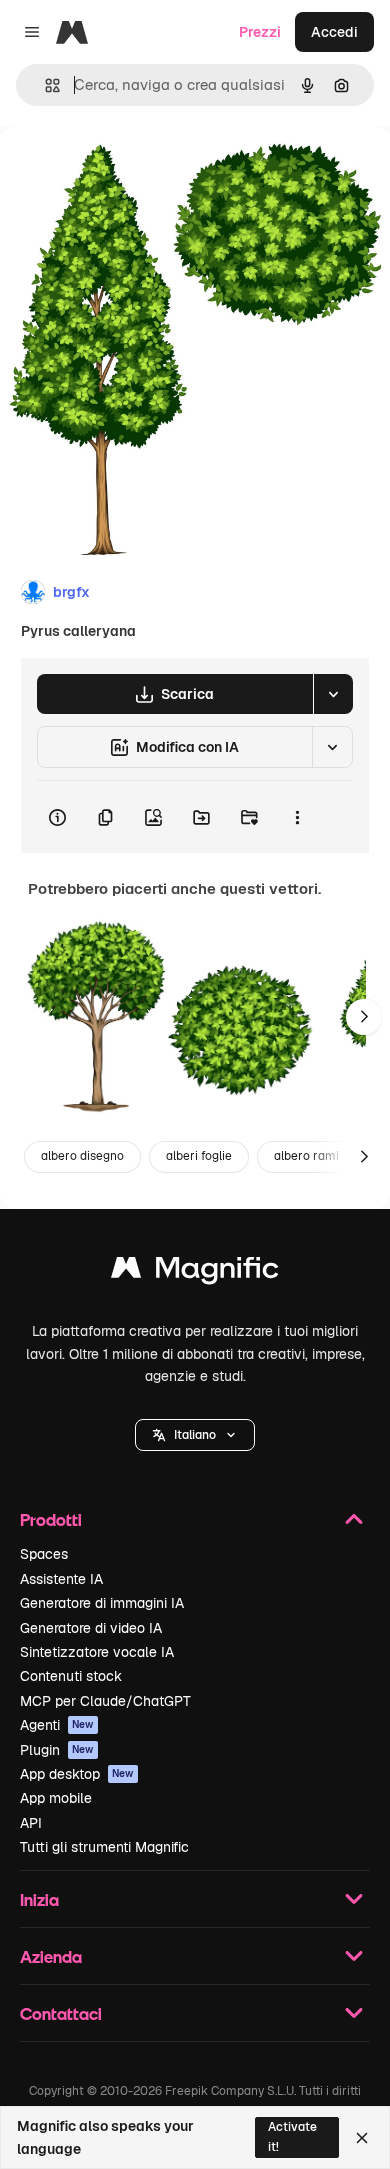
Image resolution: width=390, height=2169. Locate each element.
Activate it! (292, 2136)
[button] (195, 1435)
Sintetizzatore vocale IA (97, 1652)
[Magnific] (195, 1272)
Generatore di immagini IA (102, 1603)
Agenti (57, 1725)
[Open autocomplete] (44, 85)
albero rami (306, 1156)
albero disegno (82, 1156)
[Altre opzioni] (297, 817)
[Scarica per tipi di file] (333, 694)
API (31, 1823)
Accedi (334, 32)
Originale (132, 171)
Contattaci (61, 2013)
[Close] (362, 2138)
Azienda (51, 1956)
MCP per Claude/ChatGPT (105, 1701)
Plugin (57, 1750)
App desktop (77, 1774)
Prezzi (260, 32)
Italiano (195, 1435)
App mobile (56, 1798)
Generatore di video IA (91, 1628)
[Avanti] (364, 1017)
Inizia (39, 1899)
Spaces (44, 1554)
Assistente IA (61, 1579)
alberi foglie (199, 1156)
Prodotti (51, 1519)
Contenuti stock (71, 1676)
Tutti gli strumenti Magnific (104, 1847)
